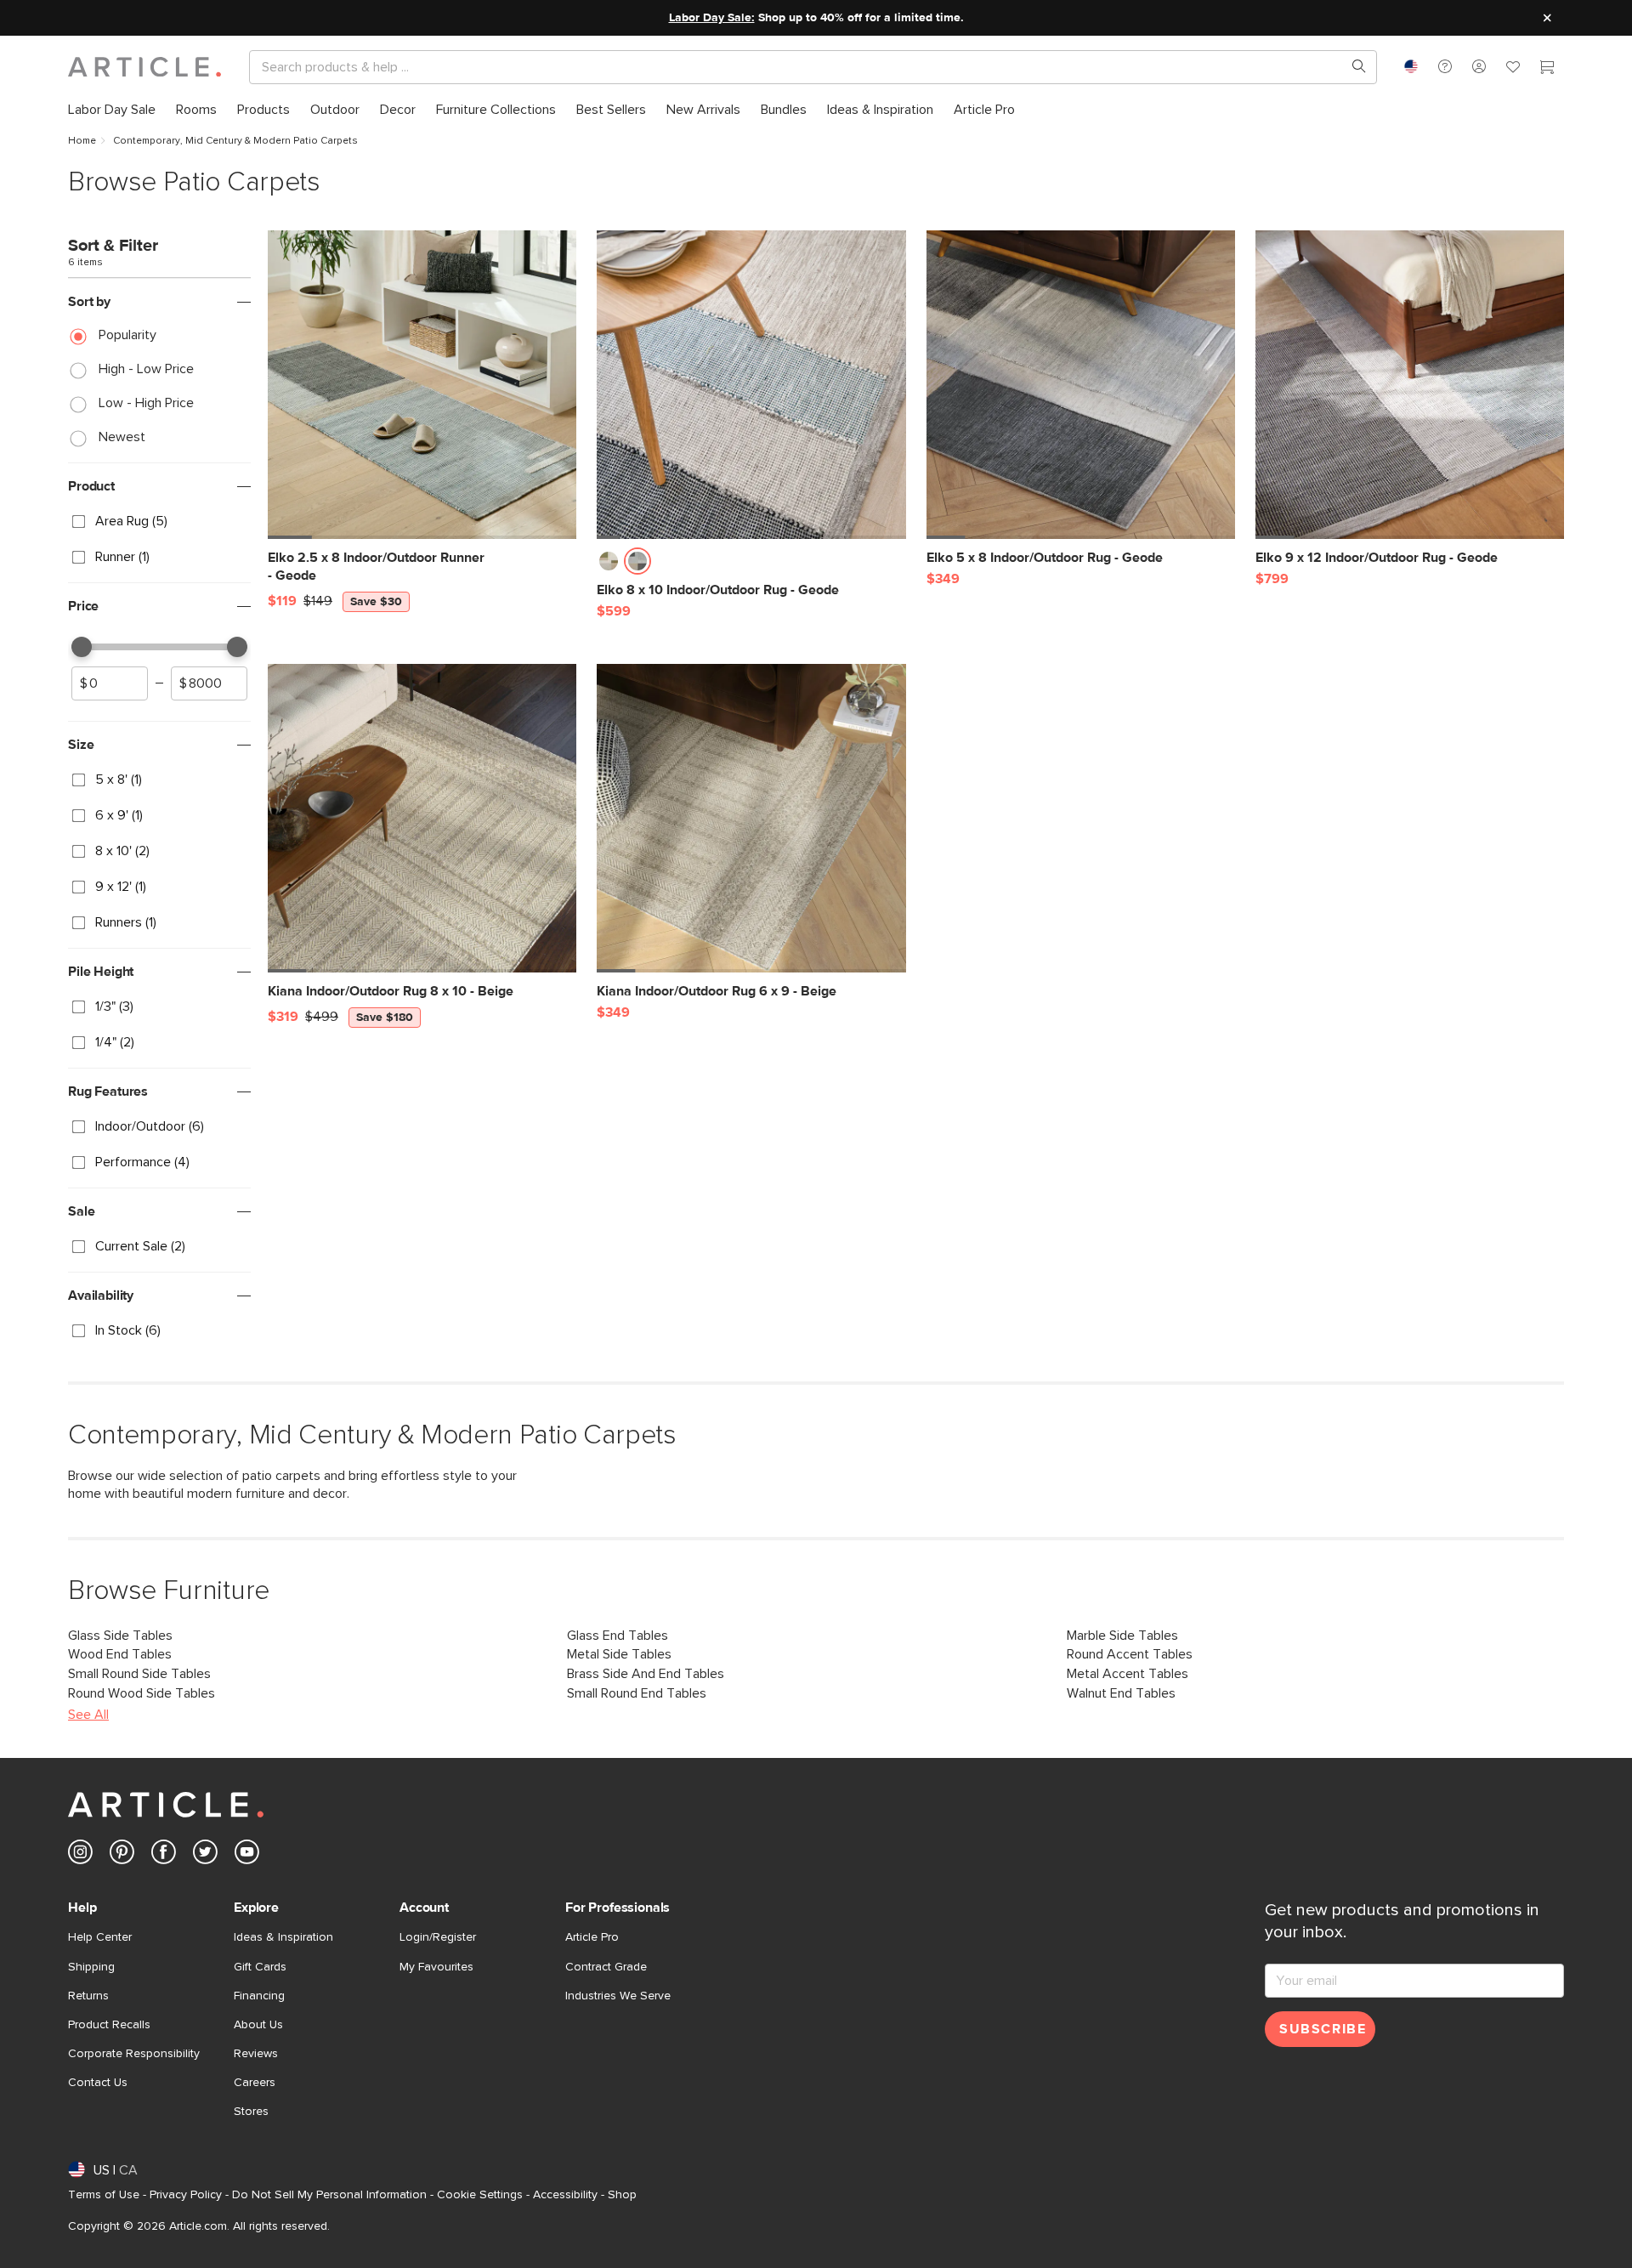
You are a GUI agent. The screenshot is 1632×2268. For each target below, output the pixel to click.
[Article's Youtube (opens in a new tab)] (247, 1855)
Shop (622, 2195)
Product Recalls (109, 2025)
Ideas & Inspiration (283, 1937)
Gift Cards (260, 1967)
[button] (1445, 66)
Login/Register (438, 1937)
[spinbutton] (110, 683)
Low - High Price (146, 403)
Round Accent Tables (1130, 1654)
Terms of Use (104, 2195)
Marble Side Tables (1122, 1636)
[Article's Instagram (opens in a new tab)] (80, 1855)
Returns (88, 1996)
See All (88, 1715)
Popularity (127, 335)
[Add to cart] (559, 566)
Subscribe (1323, 2029)
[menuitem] (112, 109)
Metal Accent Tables (1128, 1674)
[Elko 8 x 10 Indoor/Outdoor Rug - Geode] (751, 385)
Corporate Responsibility (134, 2054)
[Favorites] (1513, 69)
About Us (258, 2025)
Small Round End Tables (637, 1693)
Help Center (100, 1937)
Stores (251, 2112)
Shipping (91, 1967)
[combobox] (1411, 66)
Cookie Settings (480, 2195)
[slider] (82, 647)
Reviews (256, 2054)
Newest (122, 437)
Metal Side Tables (619, 1654)
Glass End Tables (618, 1636)
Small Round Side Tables (139, 1674)
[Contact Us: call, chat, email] (1445, 66)
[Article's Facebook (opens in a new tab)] (164, 1855)
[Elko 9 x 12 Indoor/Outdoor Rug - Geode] (1410, 385)
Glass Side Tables (120, 1636)
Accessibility (565, 2195)
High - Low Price (146, 369)
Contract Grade (606, 1967)
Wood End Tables (120, 1654)
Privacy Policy (186, 2195)
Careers (255, 2083)
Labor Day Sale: (712, 18)
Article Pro (592, 1937)
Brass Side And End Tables (646, 1674)
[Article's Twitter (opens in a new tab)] (205, 1855)
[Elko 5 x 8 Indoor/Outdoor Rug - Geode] (1081, 385)
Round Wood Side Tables (142, 1693)
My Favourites (436, 1967)
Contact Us (98, 2083)
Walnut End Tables (1121, 1693)
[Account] (1479, 66)
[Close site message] (1547, 18)
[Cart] (1547, 69)
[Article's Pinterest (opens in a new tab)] (122, 1855)
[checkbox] (159, 522)
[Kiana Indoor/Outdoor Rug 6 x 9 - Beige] (751, 818)
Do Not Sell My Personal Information (329, 2195)
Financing (259, 1996)
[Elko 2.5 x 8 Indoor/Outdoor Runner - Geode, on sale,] (422, 385)
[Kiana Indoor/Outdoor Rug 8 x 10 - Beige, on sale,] (422, 818)
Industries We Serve (618, 1996)
